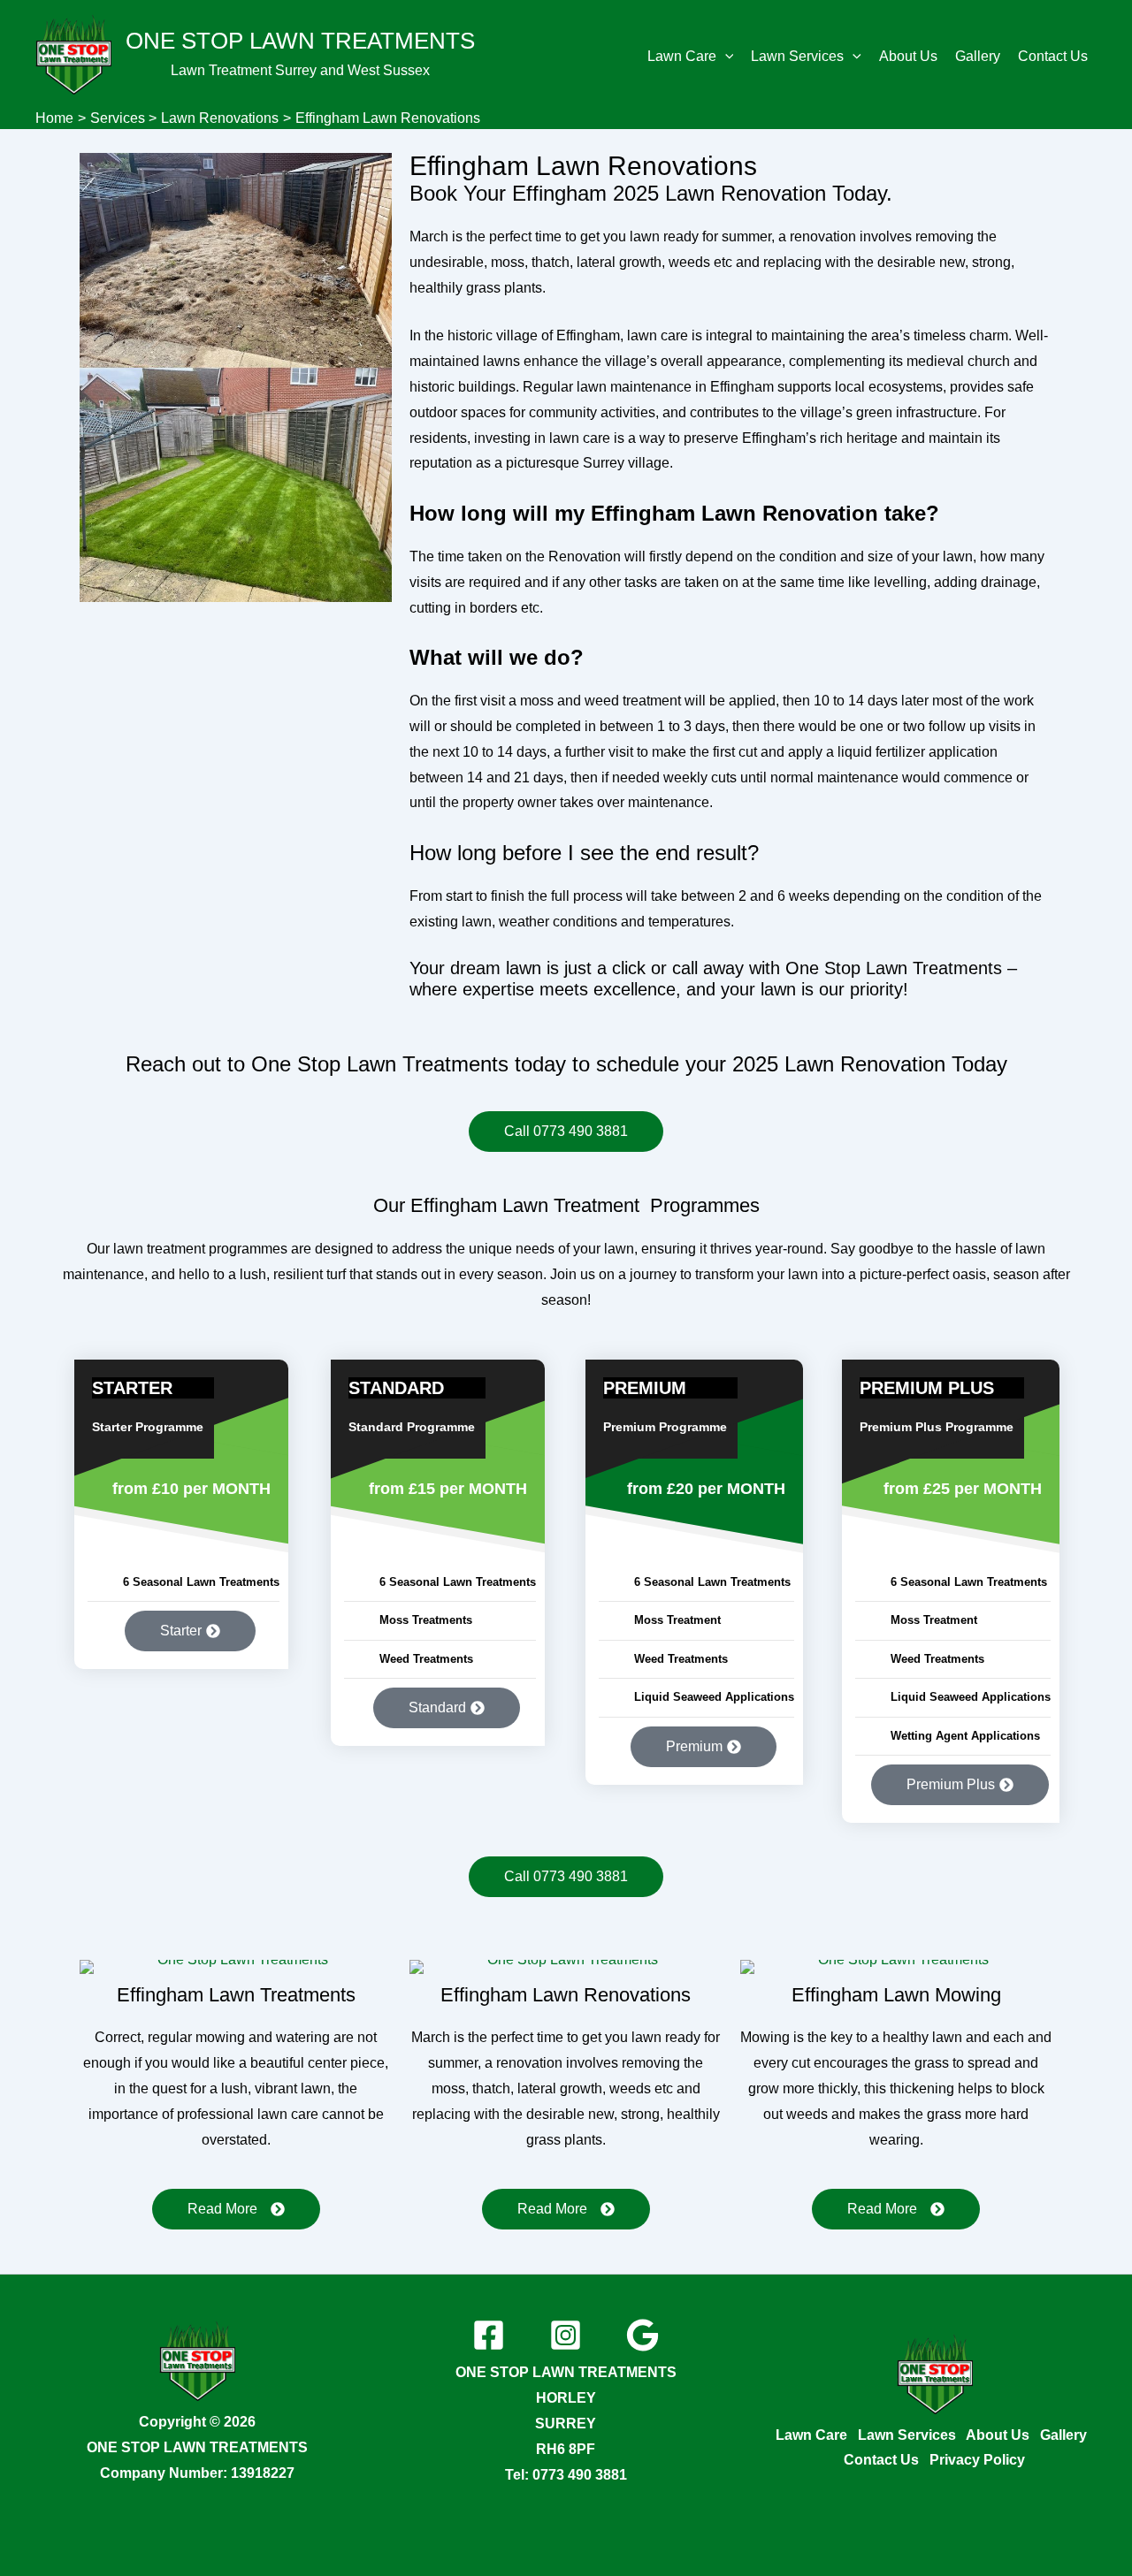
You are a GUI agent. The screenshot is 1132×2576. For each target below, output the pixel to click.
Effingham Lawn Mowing (896, 1995)
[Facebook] (489, 2335)
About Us (908, 56)
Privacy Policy (977, 2460)
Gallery (978, 56)
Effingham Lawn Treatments (236, 1995)
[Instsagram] (566, 2335)
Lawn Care (682, 56)
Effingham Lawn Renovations (583, 166)
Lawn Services (797, 56)
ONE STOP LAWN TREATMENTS (300, 41)
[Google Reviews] (642, 2335)
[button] (725, 57)
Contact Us (1053, 56)
